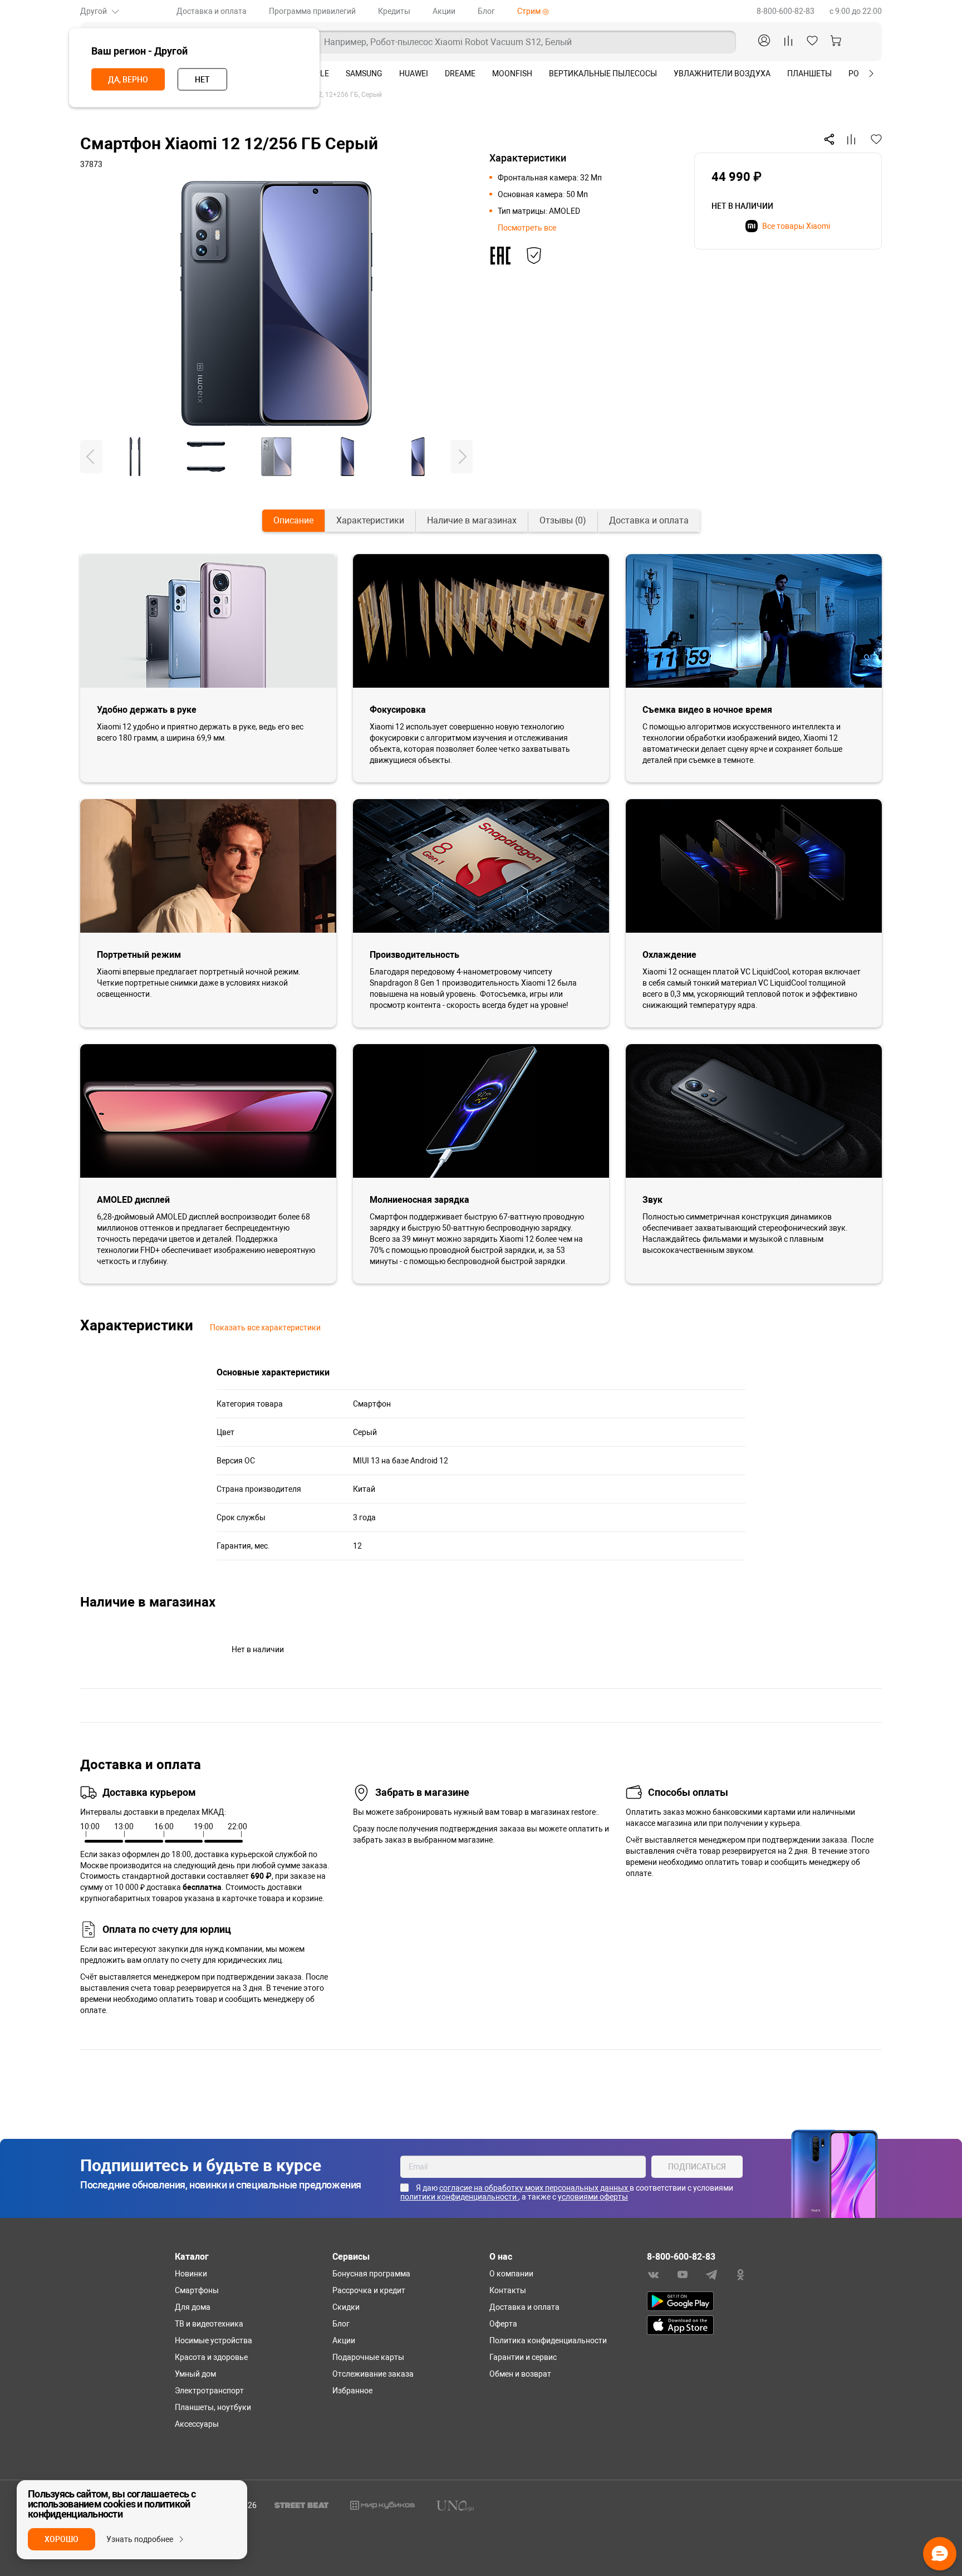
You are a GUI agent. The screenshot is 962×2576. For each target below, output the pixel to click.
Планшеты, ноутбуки (213, 2407)
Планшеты (809, 74)
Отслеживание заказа (373, 2374)
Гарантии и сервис (523, 2357)
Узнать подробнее (140, 2539)
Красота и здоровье (211, 2357)
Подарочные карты (368, 2357)
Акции (444, 11)
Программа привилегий (312, 11)
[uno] (455, 2505)
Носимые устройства (213, 2340)
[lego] (382, 2505)
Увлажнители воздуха (722, 74)
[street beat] (301, 2505)
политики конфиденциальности (459, 2197)
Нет (202, 80)
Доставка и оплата (212, 11)
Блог (486, 11)
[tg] (711, 2274)
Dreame (460, 74)
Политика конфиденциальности (548, 2340)
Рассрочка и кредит (369, 2290)
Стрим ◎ (533, 11)
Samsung (364, 74)
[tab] (293, 521)
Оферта (503, 2324)
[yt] (683, 2274)
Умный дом (195, 2374)
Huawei (414, 74)
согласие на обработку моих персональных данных (534, 2188)
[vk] (654, 2274)
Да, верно (128, 80)
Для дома (193, 2307)
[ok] (740, 2274)
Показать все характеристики (265, 1328)
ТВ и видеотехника (209, 2324)
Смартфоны (197, 2290)
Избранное (352, 2391)
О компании (511, 2274)
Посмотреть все (527, 228)
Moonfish (512, 74)
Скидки (346, 2307)
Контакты (508, 2290)
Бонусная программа (371, 2274)
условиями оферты (593, 2197)
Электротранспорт (209, 2391)
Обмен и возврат (520, 2374)
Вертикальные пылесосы (603, 74)
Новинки (191, 2274)
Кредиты (394, 11)
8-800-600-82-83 (786, 11)
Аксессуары (197, 2424)
